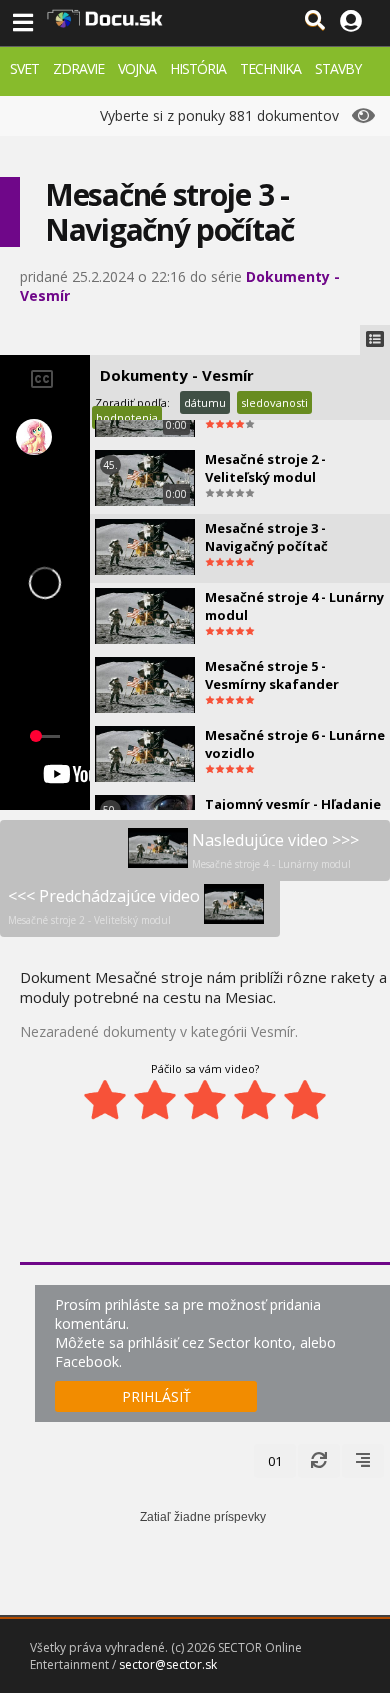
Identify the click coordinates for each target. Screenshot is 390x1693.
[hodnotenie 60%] (205, 1100)
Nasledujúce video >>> (275, 850)
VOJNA (137, 68)
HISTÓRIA (198, 68)
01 (275, 1461)
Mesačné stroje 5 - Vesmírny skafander (272, 675)
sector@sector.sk (168, 1664)
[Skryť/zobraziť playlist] (375, 340)
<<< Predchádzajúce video (104, 906)
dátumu (205, 402)
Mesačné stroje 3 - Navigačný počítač (266, 537)
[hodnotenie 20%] (105, 1100)
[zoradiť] (363, 1461)
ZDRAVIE (78, 68)
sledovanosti (274, 402)
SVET (24, 68)
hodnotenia (127, 417)
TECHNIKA (270, 68)
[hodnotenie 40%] (155, 1100)
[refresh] (319, 1461)
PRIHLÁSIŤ (156, 1396)
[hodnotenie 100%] (305, 1100)
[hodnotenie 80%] (255, 1100)
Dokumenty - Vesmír (177, 375)
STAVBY (338, 68)
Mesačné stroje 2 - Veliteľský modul (265, 468)
